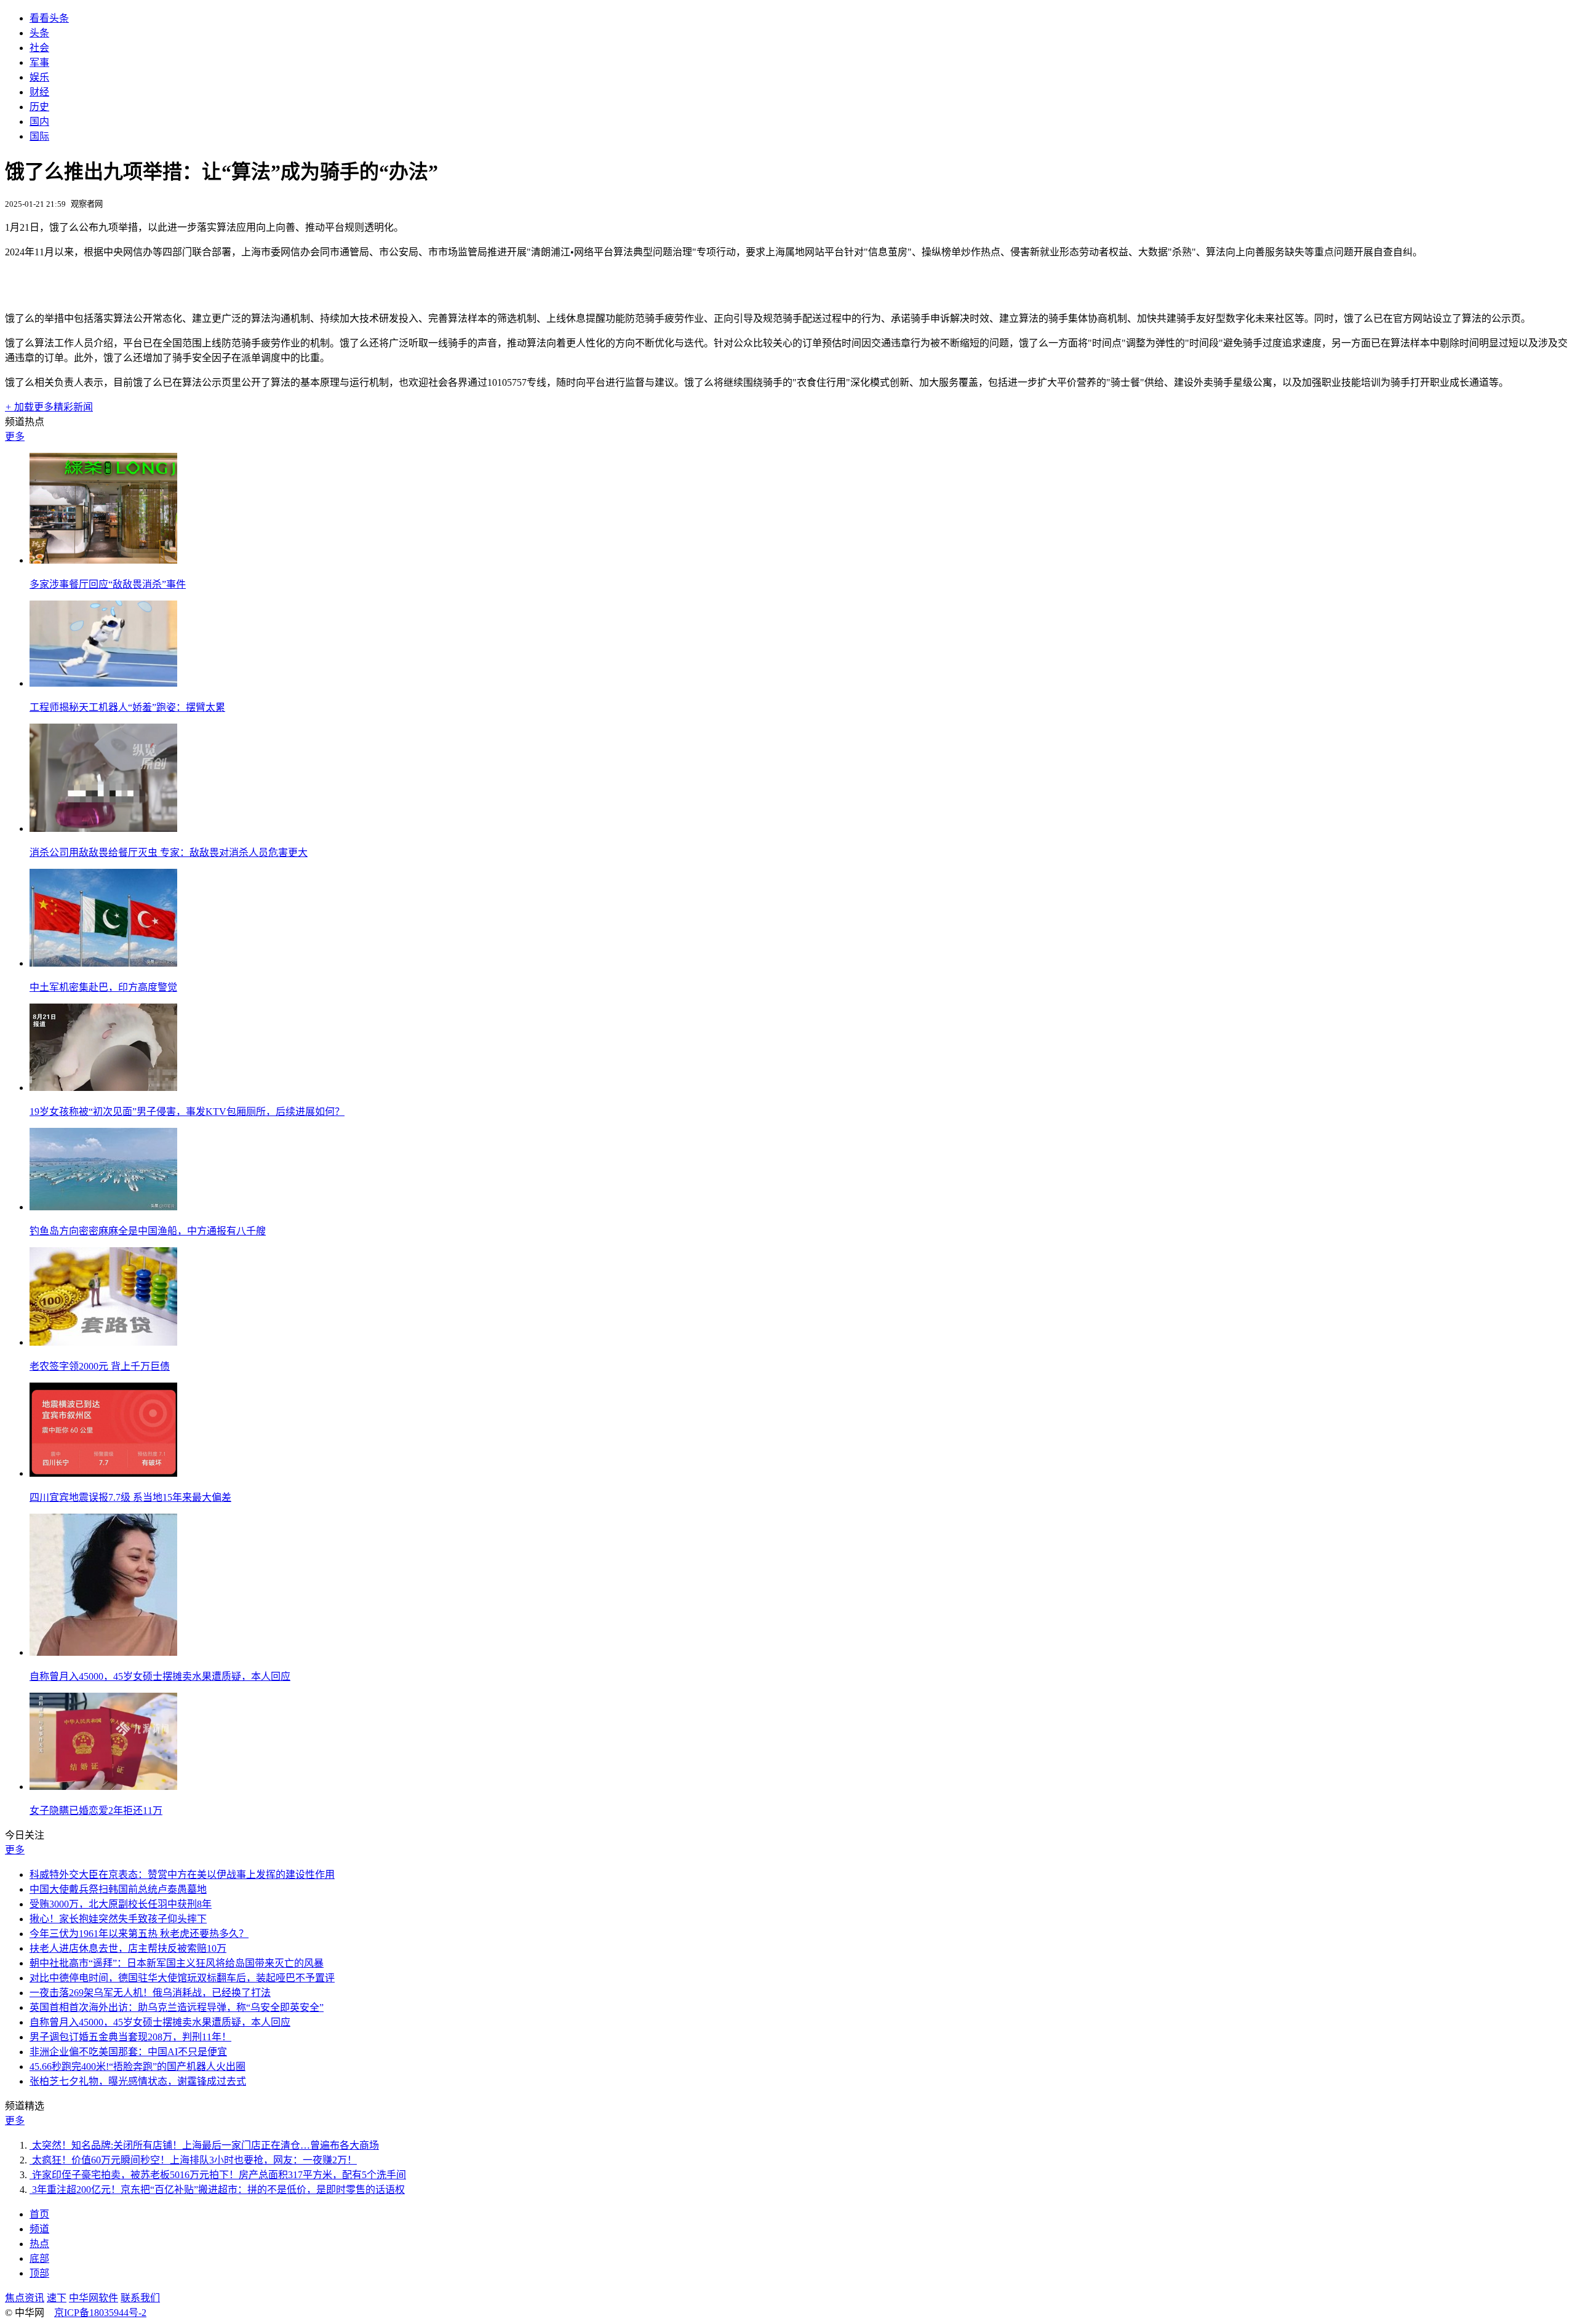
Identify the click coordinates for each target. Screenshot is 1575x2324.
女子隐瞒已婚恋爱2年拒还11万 (96, 1811)
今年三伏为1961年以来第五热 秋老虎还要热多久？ (139, 1934)
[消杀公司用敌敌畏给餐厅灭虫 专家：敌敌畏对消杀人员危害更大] (103, 829)
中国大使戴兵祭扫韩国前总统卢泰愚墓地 (118, 1889)
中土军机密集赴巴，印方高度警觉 (103, 987)
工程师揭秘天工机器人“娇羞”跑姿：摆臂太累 (127, 707)
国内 (39, 122)
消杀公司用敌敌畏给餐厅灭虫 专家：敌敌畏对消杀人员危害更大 (169, 853)
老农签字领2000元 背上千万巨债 (100, 1366)
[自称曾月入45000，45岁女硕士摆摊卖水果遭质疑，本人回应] (103, 1652)
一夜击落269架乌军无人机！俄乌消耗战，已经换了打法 (150, 1993)
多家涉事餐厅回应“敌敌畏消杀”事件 (108, 584)
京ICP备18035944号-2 (100, 2313)
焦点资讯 (25, 2298)
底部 (39, 2258)
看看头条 (49, 18)
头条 (39, 33)
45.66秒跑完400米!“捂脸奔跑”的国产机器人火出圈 (138, 2066)
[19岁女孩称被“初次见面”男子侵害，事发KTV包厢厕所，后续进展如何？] (103, 1088)
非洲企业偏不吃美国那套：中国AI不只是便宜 (128, 2052)
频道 (39, 2229)
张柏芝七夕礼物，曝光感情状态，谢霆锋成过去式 (138, 2081)
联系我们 (140, 2298)
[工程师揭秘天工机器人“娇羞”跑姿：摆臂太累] (103, 683)
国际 (39, 136)
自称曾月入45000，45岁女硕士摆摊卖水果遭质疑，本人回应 (160, 1676)
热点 (39, 2244)
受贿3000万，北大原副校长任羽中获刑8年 (121, 1904)
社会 (39, 48)
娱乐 (39, 77)
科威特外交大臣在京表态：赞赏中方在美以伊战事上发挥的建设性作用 (182, 1875)
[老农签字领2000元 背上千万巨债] (103, 1342)
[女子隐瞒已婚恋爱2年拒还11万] (103, 1787)
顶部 (39, 2273)
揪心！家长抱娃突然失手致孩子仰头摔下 (118, 1919)
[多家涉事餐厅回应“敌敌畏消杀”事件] (103, 560)
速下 (57, 2298)
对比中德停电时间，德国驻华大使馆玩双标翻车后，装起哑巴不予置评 (182, 1978)
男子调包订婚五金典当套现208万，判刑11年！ (130, 2037)
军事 (39, 62)
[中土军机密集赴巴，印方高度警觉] (103, 963)
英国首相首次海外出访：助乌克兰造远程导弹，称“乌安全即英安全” (177, 2007)
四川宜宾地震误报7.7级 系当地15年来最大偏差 (130, 1497)
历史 (39, 107)
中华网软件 (94, 2298)
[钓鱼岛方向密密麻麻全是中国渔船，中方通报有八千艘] (103, 1207)
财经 (39, 92)
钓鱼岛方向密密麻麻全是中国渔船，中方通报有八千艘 (148, 1231)
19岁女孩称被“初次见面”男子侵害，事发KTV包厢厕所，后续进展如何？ (187, 1112)
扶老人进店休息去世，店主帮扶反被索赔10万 (128, 1948)
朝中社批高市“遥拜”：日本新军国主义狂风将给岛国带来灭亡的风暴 (177, 1963)
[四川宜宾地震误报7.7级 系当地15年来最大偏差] (103, 1473)
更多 (15, 437)
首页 (39, 2214)
